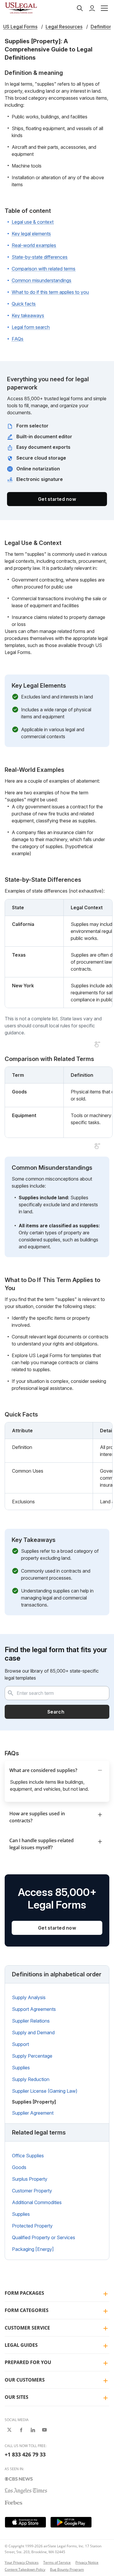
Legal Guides (21, 2345)
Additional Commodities (37, 2202)
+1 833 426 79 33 (25, 2454)
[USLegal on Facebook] (21, 2430)
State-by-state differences (40, 257)
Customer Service (27, 2328)
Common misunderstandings (42, 280)
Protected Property (32, 2226)
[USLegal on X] (9, 2430)
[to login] (92, 8)
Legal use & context (33, 222)
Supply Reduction (31, 2079)
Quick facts (24, 304)
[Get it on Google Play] (71, 2522)
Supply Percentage (32, 2056)
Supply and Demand (33, 2032)
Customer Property (32, 2191)
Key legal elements (31, 234)
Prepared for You (28, 2362)
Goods (19, 2167)
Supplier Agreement (33, 2113)
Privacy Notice (87, 2562)
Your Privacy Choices (22, 2562)
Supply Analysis (29, 1997)
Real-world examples (34, 245)
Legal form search (31, 327)
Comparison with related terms (44, 269)
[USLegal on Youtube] (44, 2430)
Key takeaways (28, 315)
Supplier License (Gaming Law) (45, 2091)
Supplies (21, 2068)
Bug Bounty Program (67, 2569)
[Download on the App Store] (25, 2522)
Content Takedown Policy (25, 2569)
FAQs (18, 339)
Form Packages (24, 2293)
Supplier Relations (31, 2021)
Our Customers (25, 2380)
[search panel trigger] (80, 8)
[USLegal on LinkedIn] (33, 2430)
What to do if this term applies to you (50, 292)
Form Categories (27, 2310)
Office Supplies (28, 2156)
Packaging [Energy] (33, 2249)
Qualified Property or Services (44, 2237)
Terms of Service (57, 2562)
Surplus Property (30, 2179)
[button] (104, 8)
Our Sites (17, 2397)
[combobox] (57, 1693)
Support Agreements (34, 2009)
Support (20, 2044)
